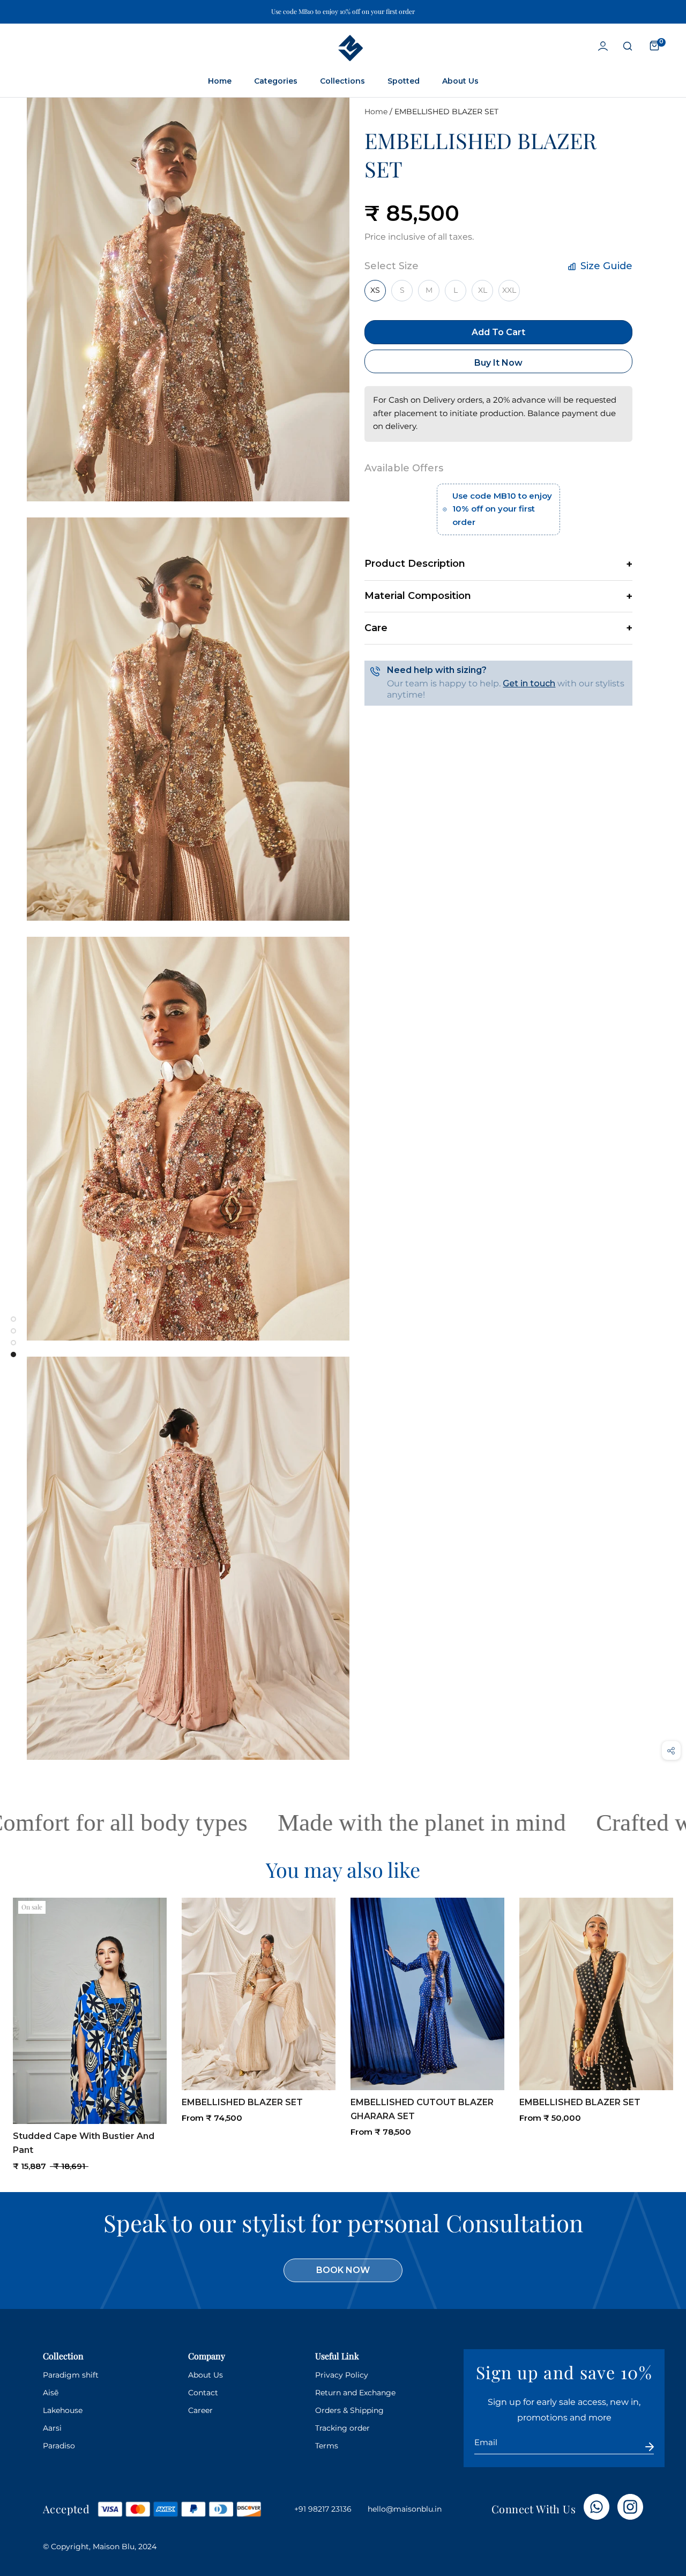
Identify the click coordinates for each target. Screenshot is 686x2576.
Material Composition (418, 596)
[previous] (19, 2021)
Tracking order (342, 2428)
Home (220, 81)
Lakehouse (63, 2410)
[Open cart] (654, 46)
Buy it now (498, 363)
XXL (509, 290)
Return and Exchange (355, 2393)
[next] (667, 2021)
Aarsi (52, 2428)
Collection (63, 2356)
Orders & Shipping (349, 2410)
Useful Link (337, 2356)
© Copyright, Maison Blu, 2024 (100, 2547)
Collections (342, 81)
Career (200, 2410)
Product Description (415, 564)
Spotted (404, 81)
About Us (460, 81)
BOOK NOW (343, 2270)
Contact (203, 2393)
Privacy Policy (342, 2375)
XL (483, 290)
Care (376, 628)
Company (207, 2356)
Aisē (51, 2393)
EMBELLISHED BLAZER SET (446, 112)
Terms (327, 2446)
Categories (276, 81)
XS (375, 290)
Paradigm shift (71, 2375)
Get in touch (529, 683)
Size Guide (605, 266)
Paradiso (59, 2446)
